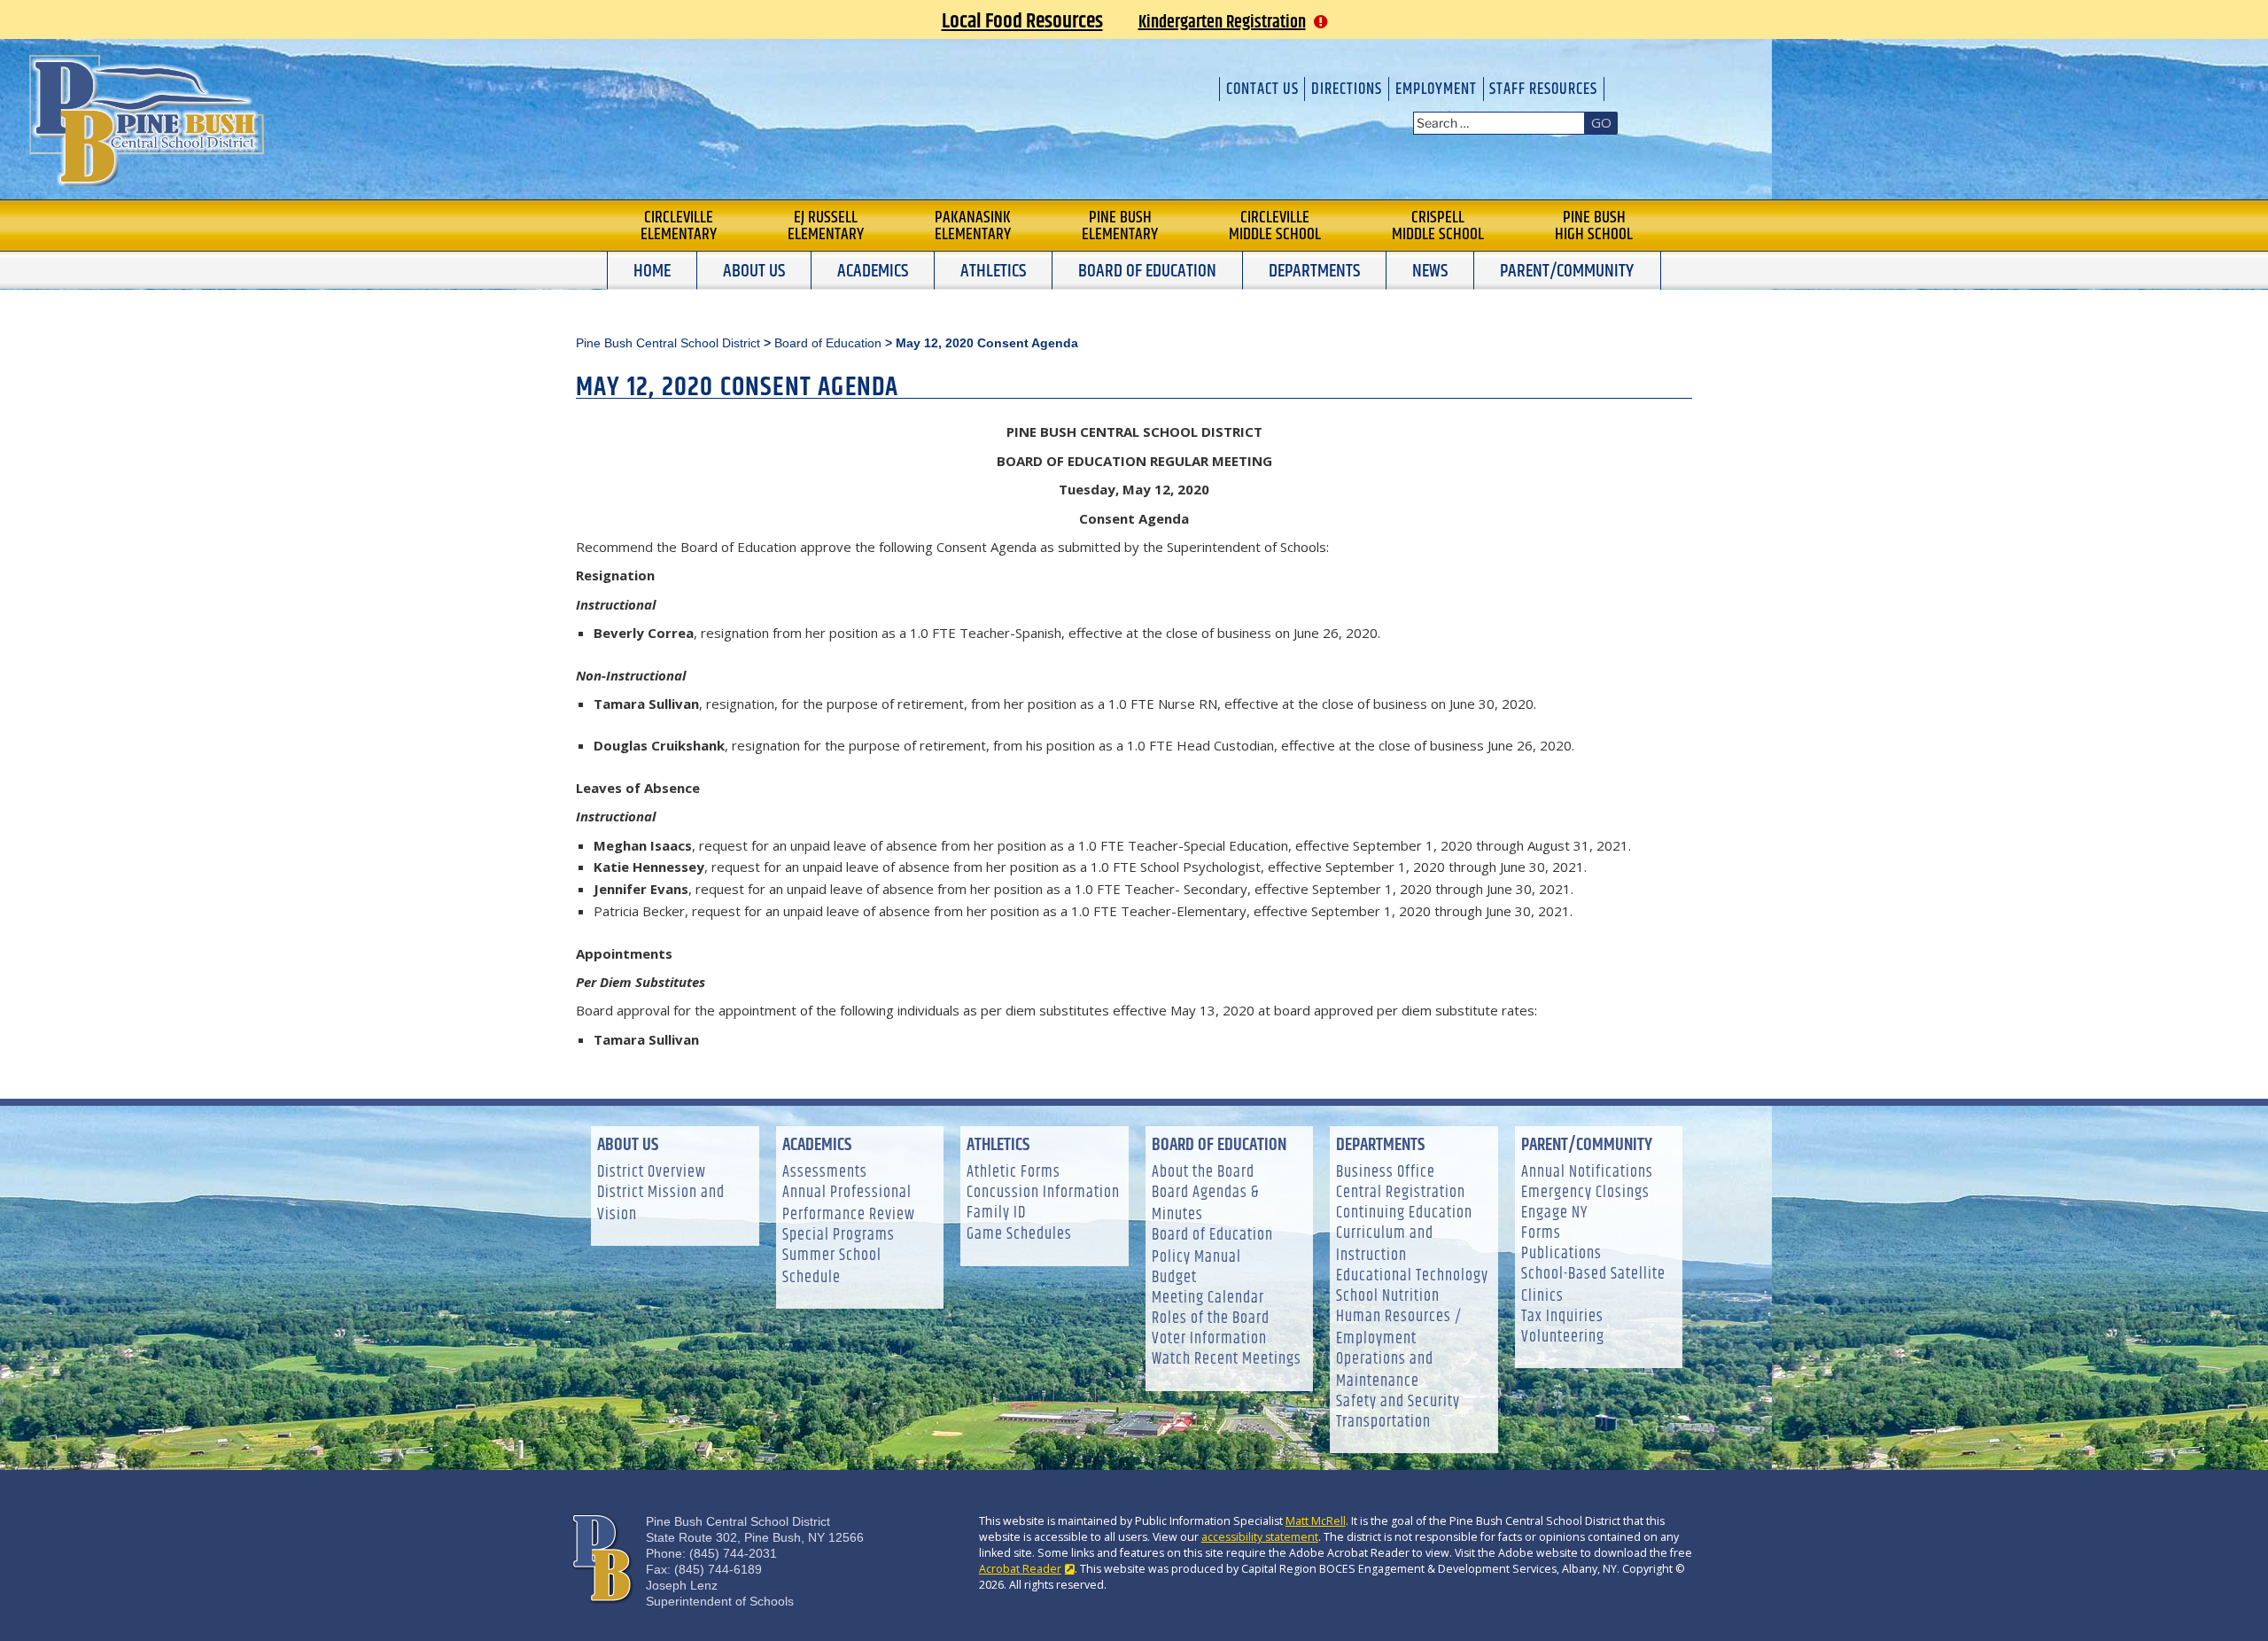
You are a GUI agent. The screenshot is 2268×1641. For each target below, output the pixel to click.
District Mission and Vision (661, 1204)
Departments (1314, 271)
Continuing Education (1404, 1213)
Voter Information (1209, 1339)
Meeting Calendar (1208, 1299)
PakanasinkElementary (973, 226)
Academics (873, 271)
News (1430, 271)
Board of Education (1147, 271)
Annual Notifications (1587, 1173)
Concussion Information (1043, 1193)
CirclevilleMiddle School (1275, 226)
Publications (1561, 1254)
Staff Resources (1543, 89)
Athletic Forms (1014, 1173)
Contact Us (1262, 89)
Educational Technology (1412, 1276)
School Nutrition (1388, 1297)
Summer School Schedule (832, 1267)
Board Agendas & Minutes (1205, 1204)
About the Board (1203, 1173)
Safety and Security (1398, 1402)
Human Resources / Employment (1399, 1328)
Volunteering (1563, 1338)
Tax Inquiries (1562, 1317)
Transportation (1383, 1423)
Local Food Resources (1022, 21)
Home (652, 271)
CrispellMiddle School (1438, 226)
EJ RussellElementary (826, 226)
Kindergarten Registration (1222, 23)
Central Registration (1401, 1193)
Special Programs (839, 1236)
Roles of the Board (1211, 1319)
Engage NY (1554, 1213)
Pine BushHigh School (1594, 226)
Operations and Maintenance (1385, 1371)
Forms (1541, 1234)
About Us (754, 271)
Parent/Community (1567, 271)
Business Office (1386, 1173)
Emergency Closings (1585, 1193)
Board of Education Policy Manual (1212, 1247)
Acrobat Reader (1020, 1569)
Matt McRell (1316, 1521)
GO (1601, 122)
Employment (1436, 89)
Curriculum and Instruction (1385, 1245)
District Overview (652, 1173)
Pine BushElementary (1120, 226)
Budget (1174, 1278)
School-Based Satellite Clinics (1593, 1286)
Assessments (825, 1173)
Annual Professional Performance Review (849, 1204)
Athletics (993, 271)
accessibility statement (1260, 1537)
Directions (1347, 89)
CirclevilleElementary (679, 226)
